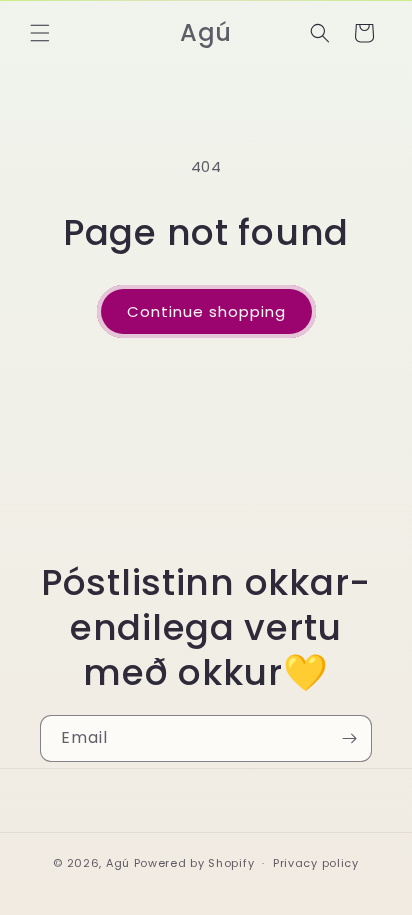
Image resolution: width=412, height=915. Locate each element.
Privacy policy (316, 863)
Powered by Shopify (194, 863)
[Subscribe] (349, 738)
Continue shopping (206, 311)
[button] (40, 33)
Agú (120, 863)
